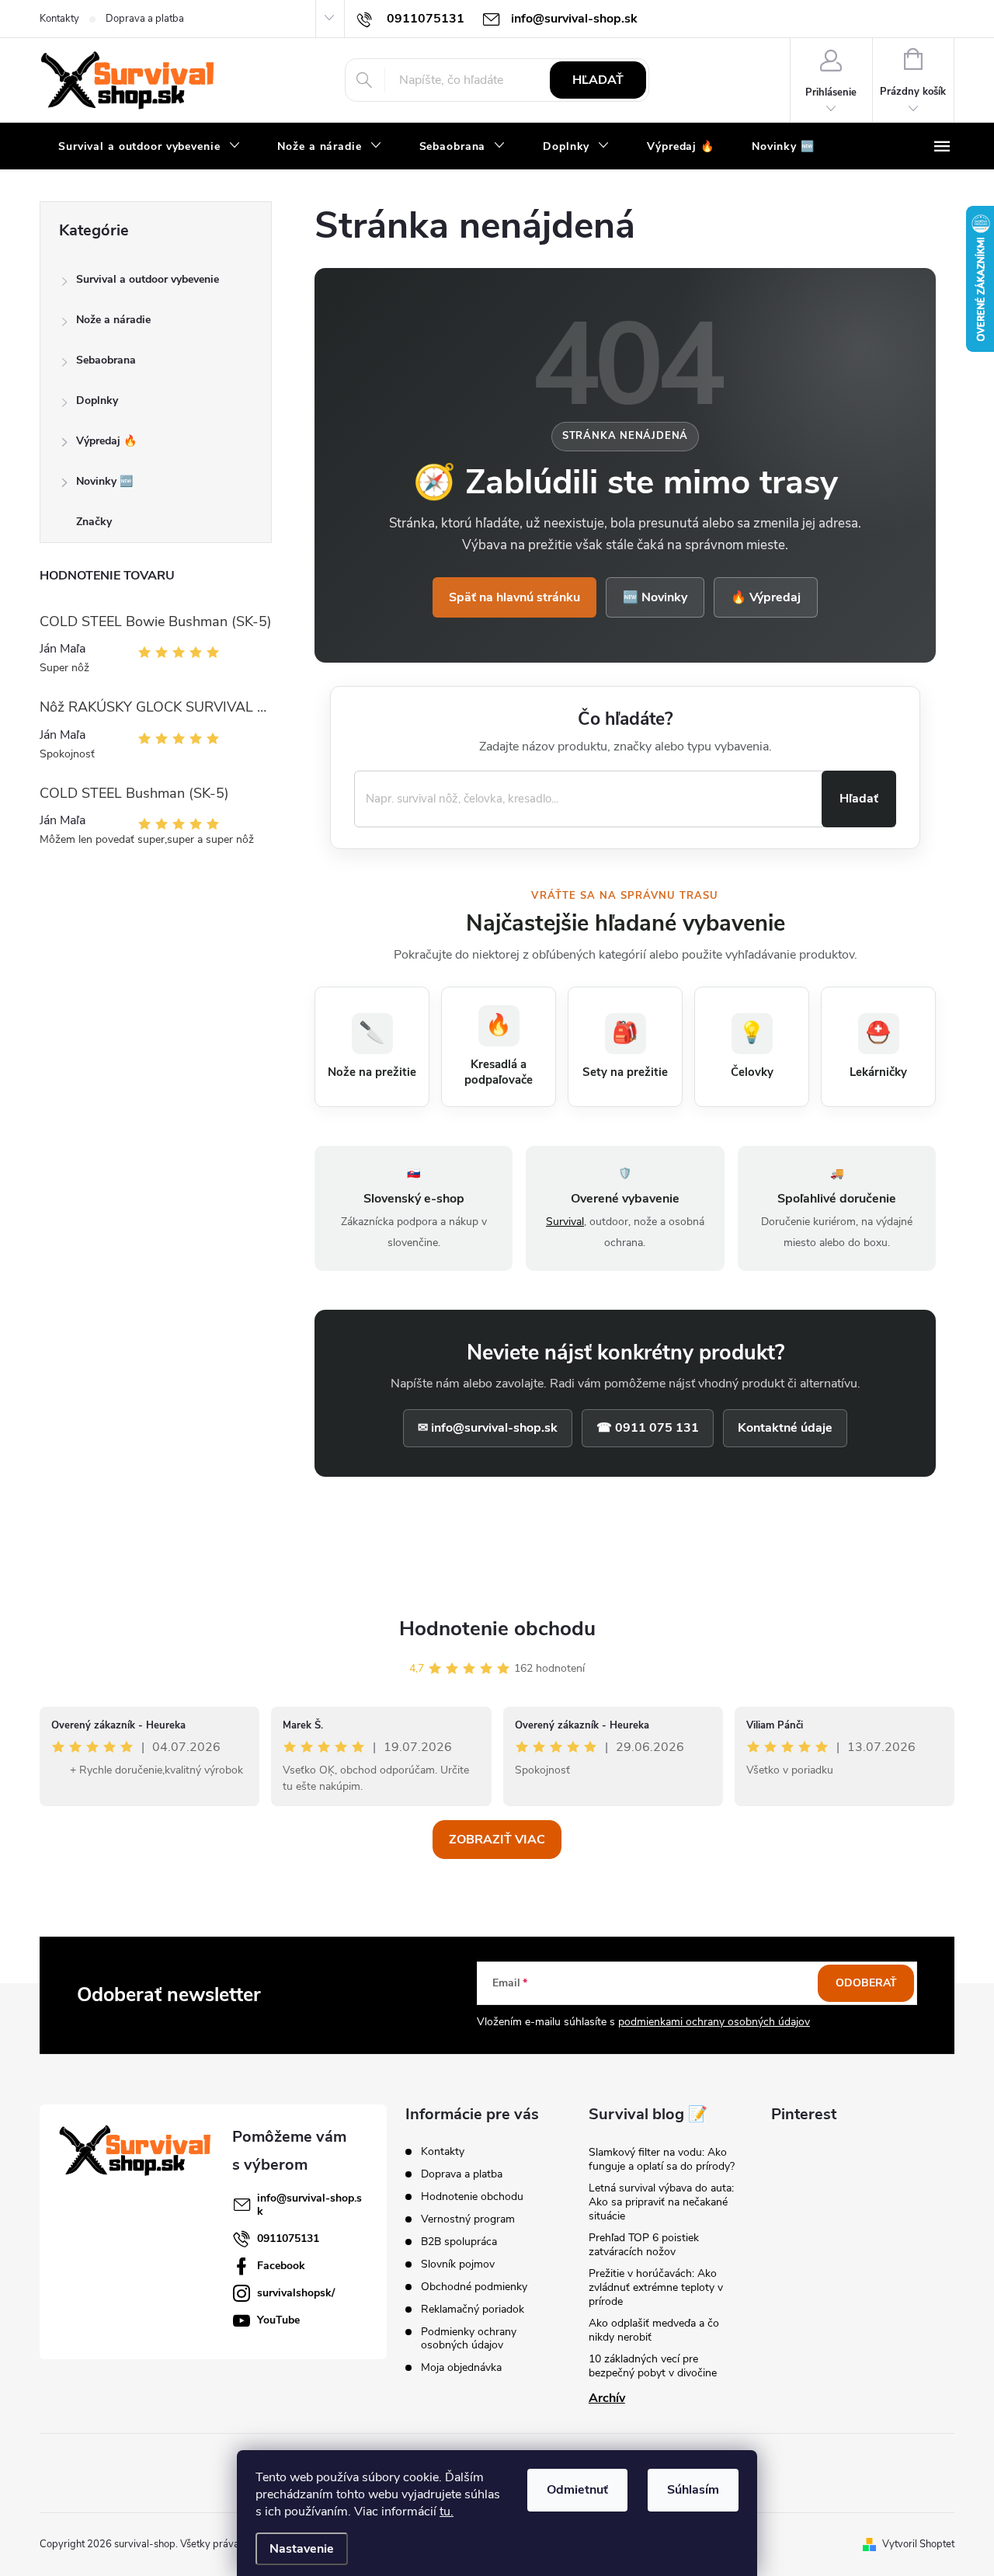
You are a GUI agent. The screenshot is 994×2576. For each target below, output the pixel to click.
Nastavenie (302, 2549)
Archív (607, 2398)
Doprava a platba (145, 19)
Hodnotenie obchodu (497, 1629)
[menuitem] (149, 147)
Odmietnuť (577, 2490)
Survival (565, 1222)
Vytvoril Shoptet (918, 2544)
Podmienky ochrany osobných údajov (469, 2338)
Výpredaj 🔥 (106, 441)
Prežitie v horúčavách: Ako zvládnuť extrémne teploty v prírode (656, 2287)
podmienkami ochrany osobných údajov (714, 2022)
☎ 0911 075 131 (648, 1428)
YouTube (278, 2320)
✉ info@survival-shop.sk (488, 1428)
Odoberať (866, 1983)
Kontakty (59, 19)
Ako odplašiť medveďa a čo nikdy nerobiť (654, 2330)
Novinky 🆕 (104, 481)
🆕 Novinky (655, 597)
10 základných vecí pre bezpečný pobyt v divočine (653, 2366)
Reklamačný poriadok (473, 2309)
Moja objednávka (461, 2367)
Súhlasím (693, 2490)
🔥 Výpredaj (766, 597)
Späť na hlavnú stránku (514, 597)
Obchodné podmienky (474, 2287)
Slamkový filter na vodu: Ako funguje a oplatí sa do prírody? (662, 2159)
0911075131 (288, 2238)
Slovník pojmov (458, 2264)
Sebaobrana (106, 360)
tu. (447, 2512)
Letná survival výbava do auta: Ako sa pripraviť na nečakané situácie (661, 2202)
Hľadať (598, 80)
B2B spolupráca (459, 2242)
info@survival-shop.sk (309, 2205)
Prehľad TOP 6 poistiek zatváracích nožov (644, 2245)
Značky (94, 522)
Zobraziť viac (497, 1840)
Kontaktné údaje (785, 1428)
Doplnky (97, 400)
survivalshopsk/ (296, 2293)
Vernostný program (468, 2219)
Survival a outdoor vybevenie (148, 279)
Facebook (281, 2266)
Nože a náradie (113, 320)
